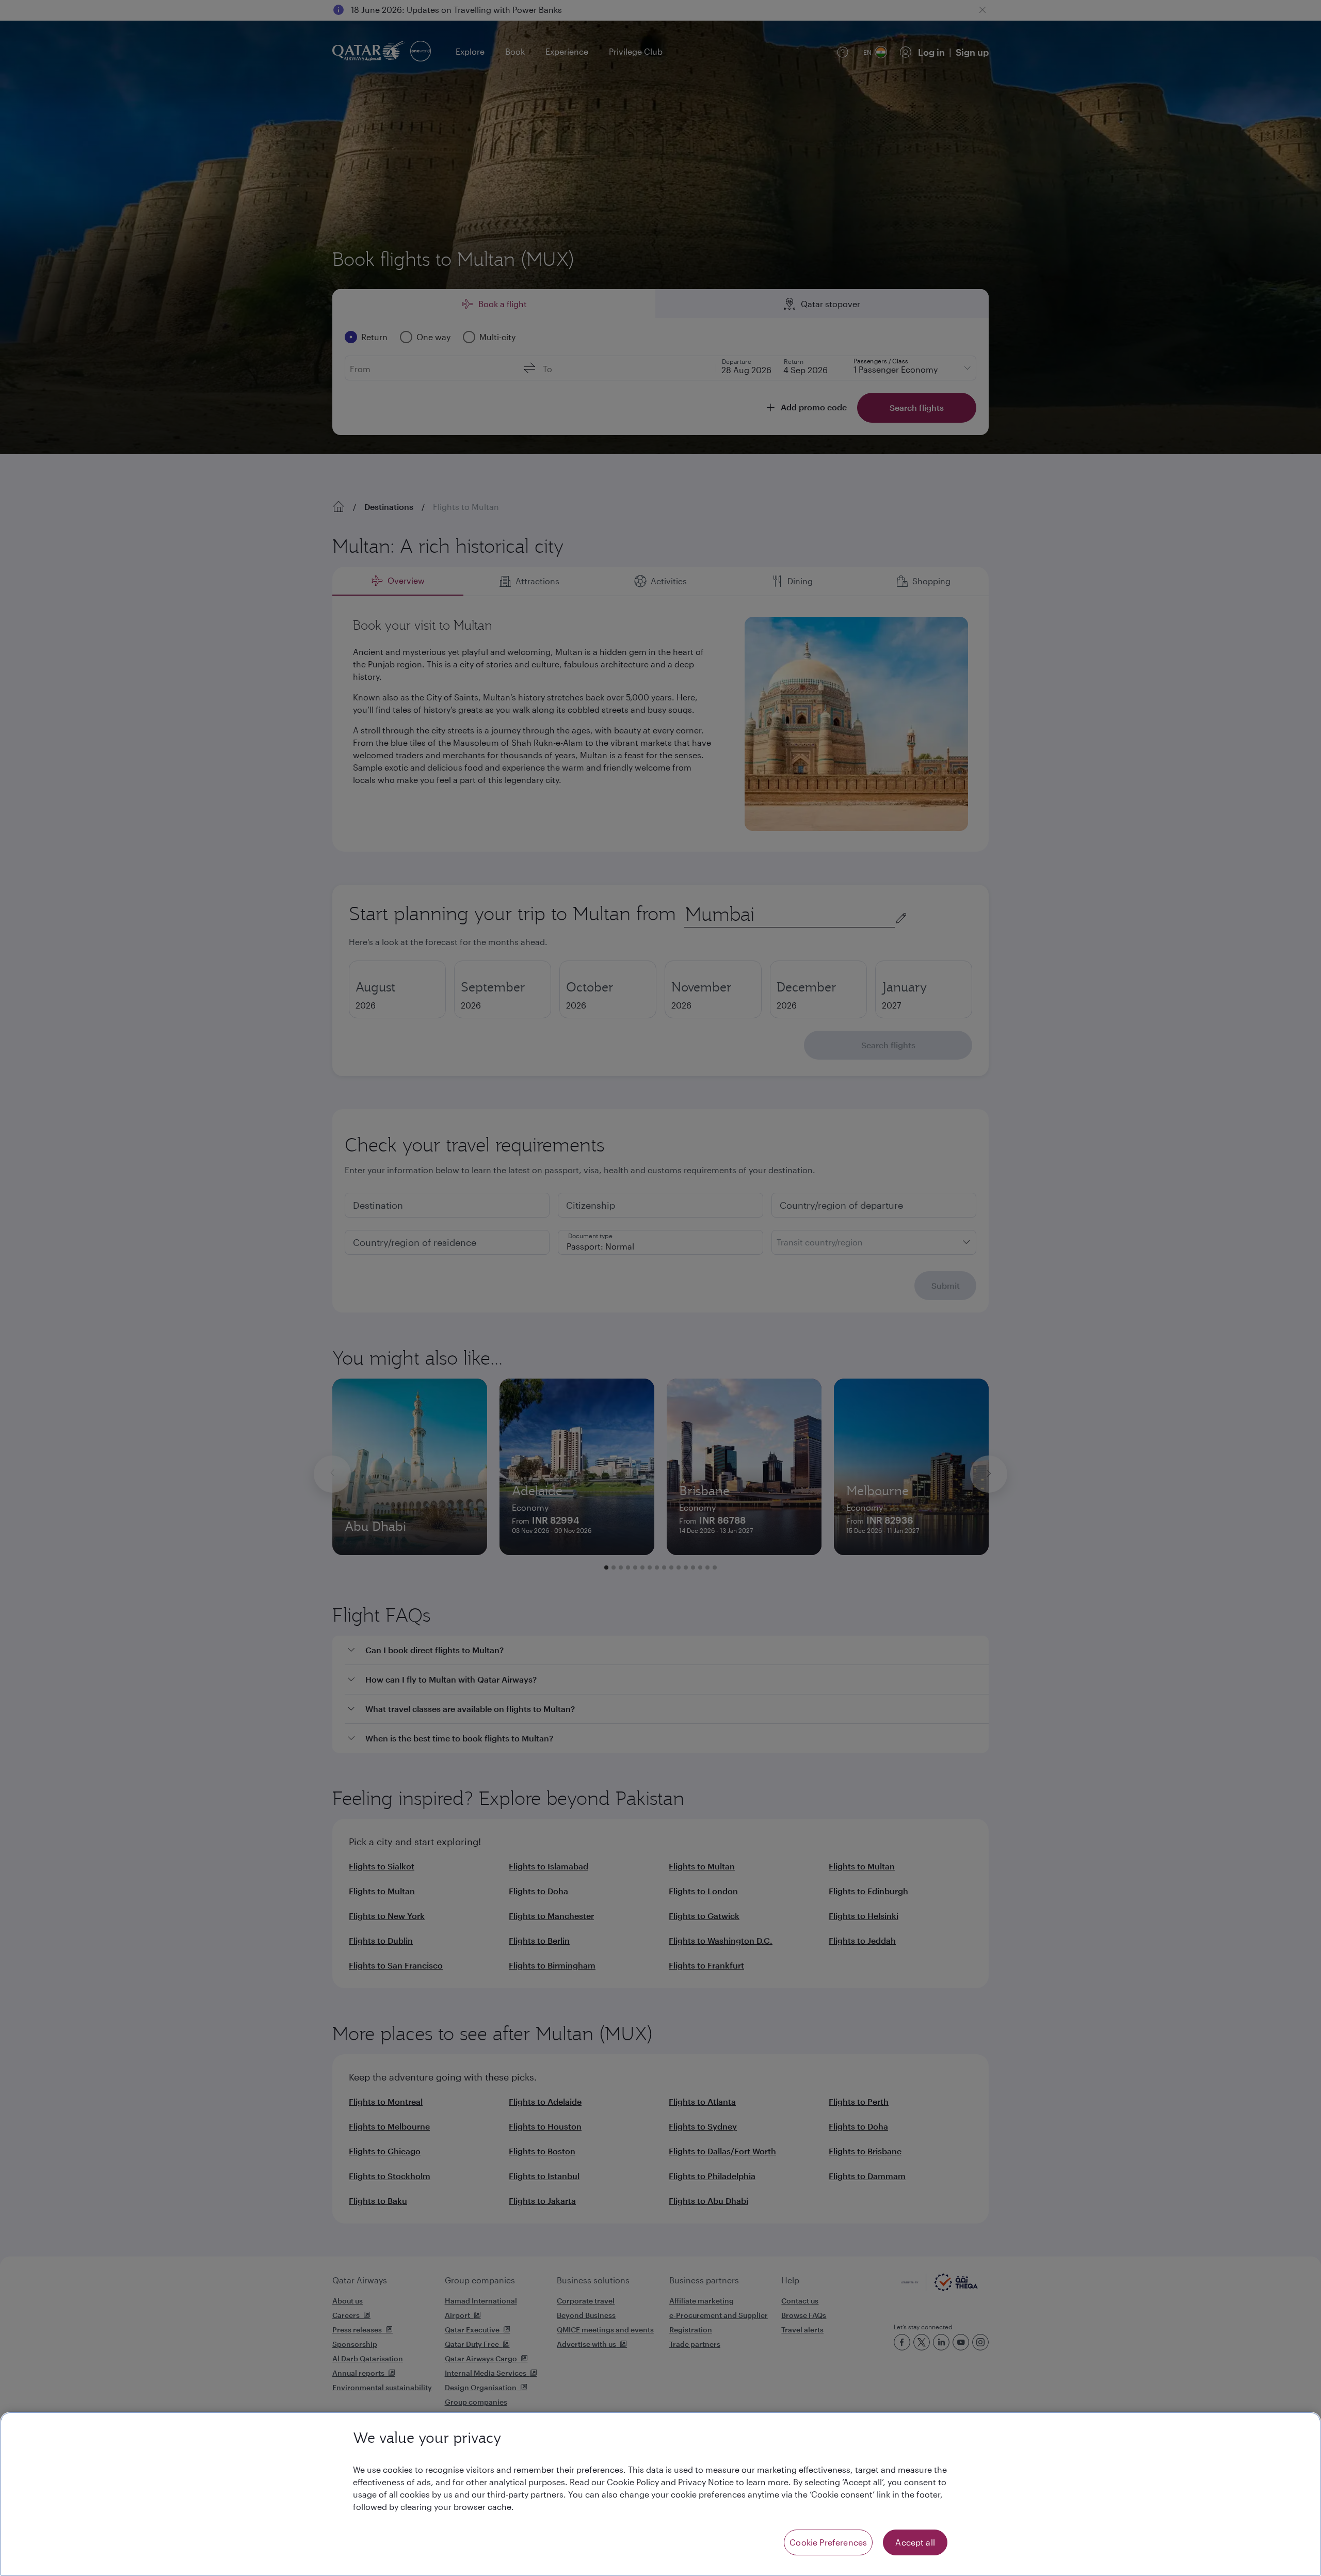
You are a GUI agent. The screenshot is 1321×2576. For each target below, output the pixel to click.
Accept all (915, 2542)
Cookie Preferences (828, 2542)
